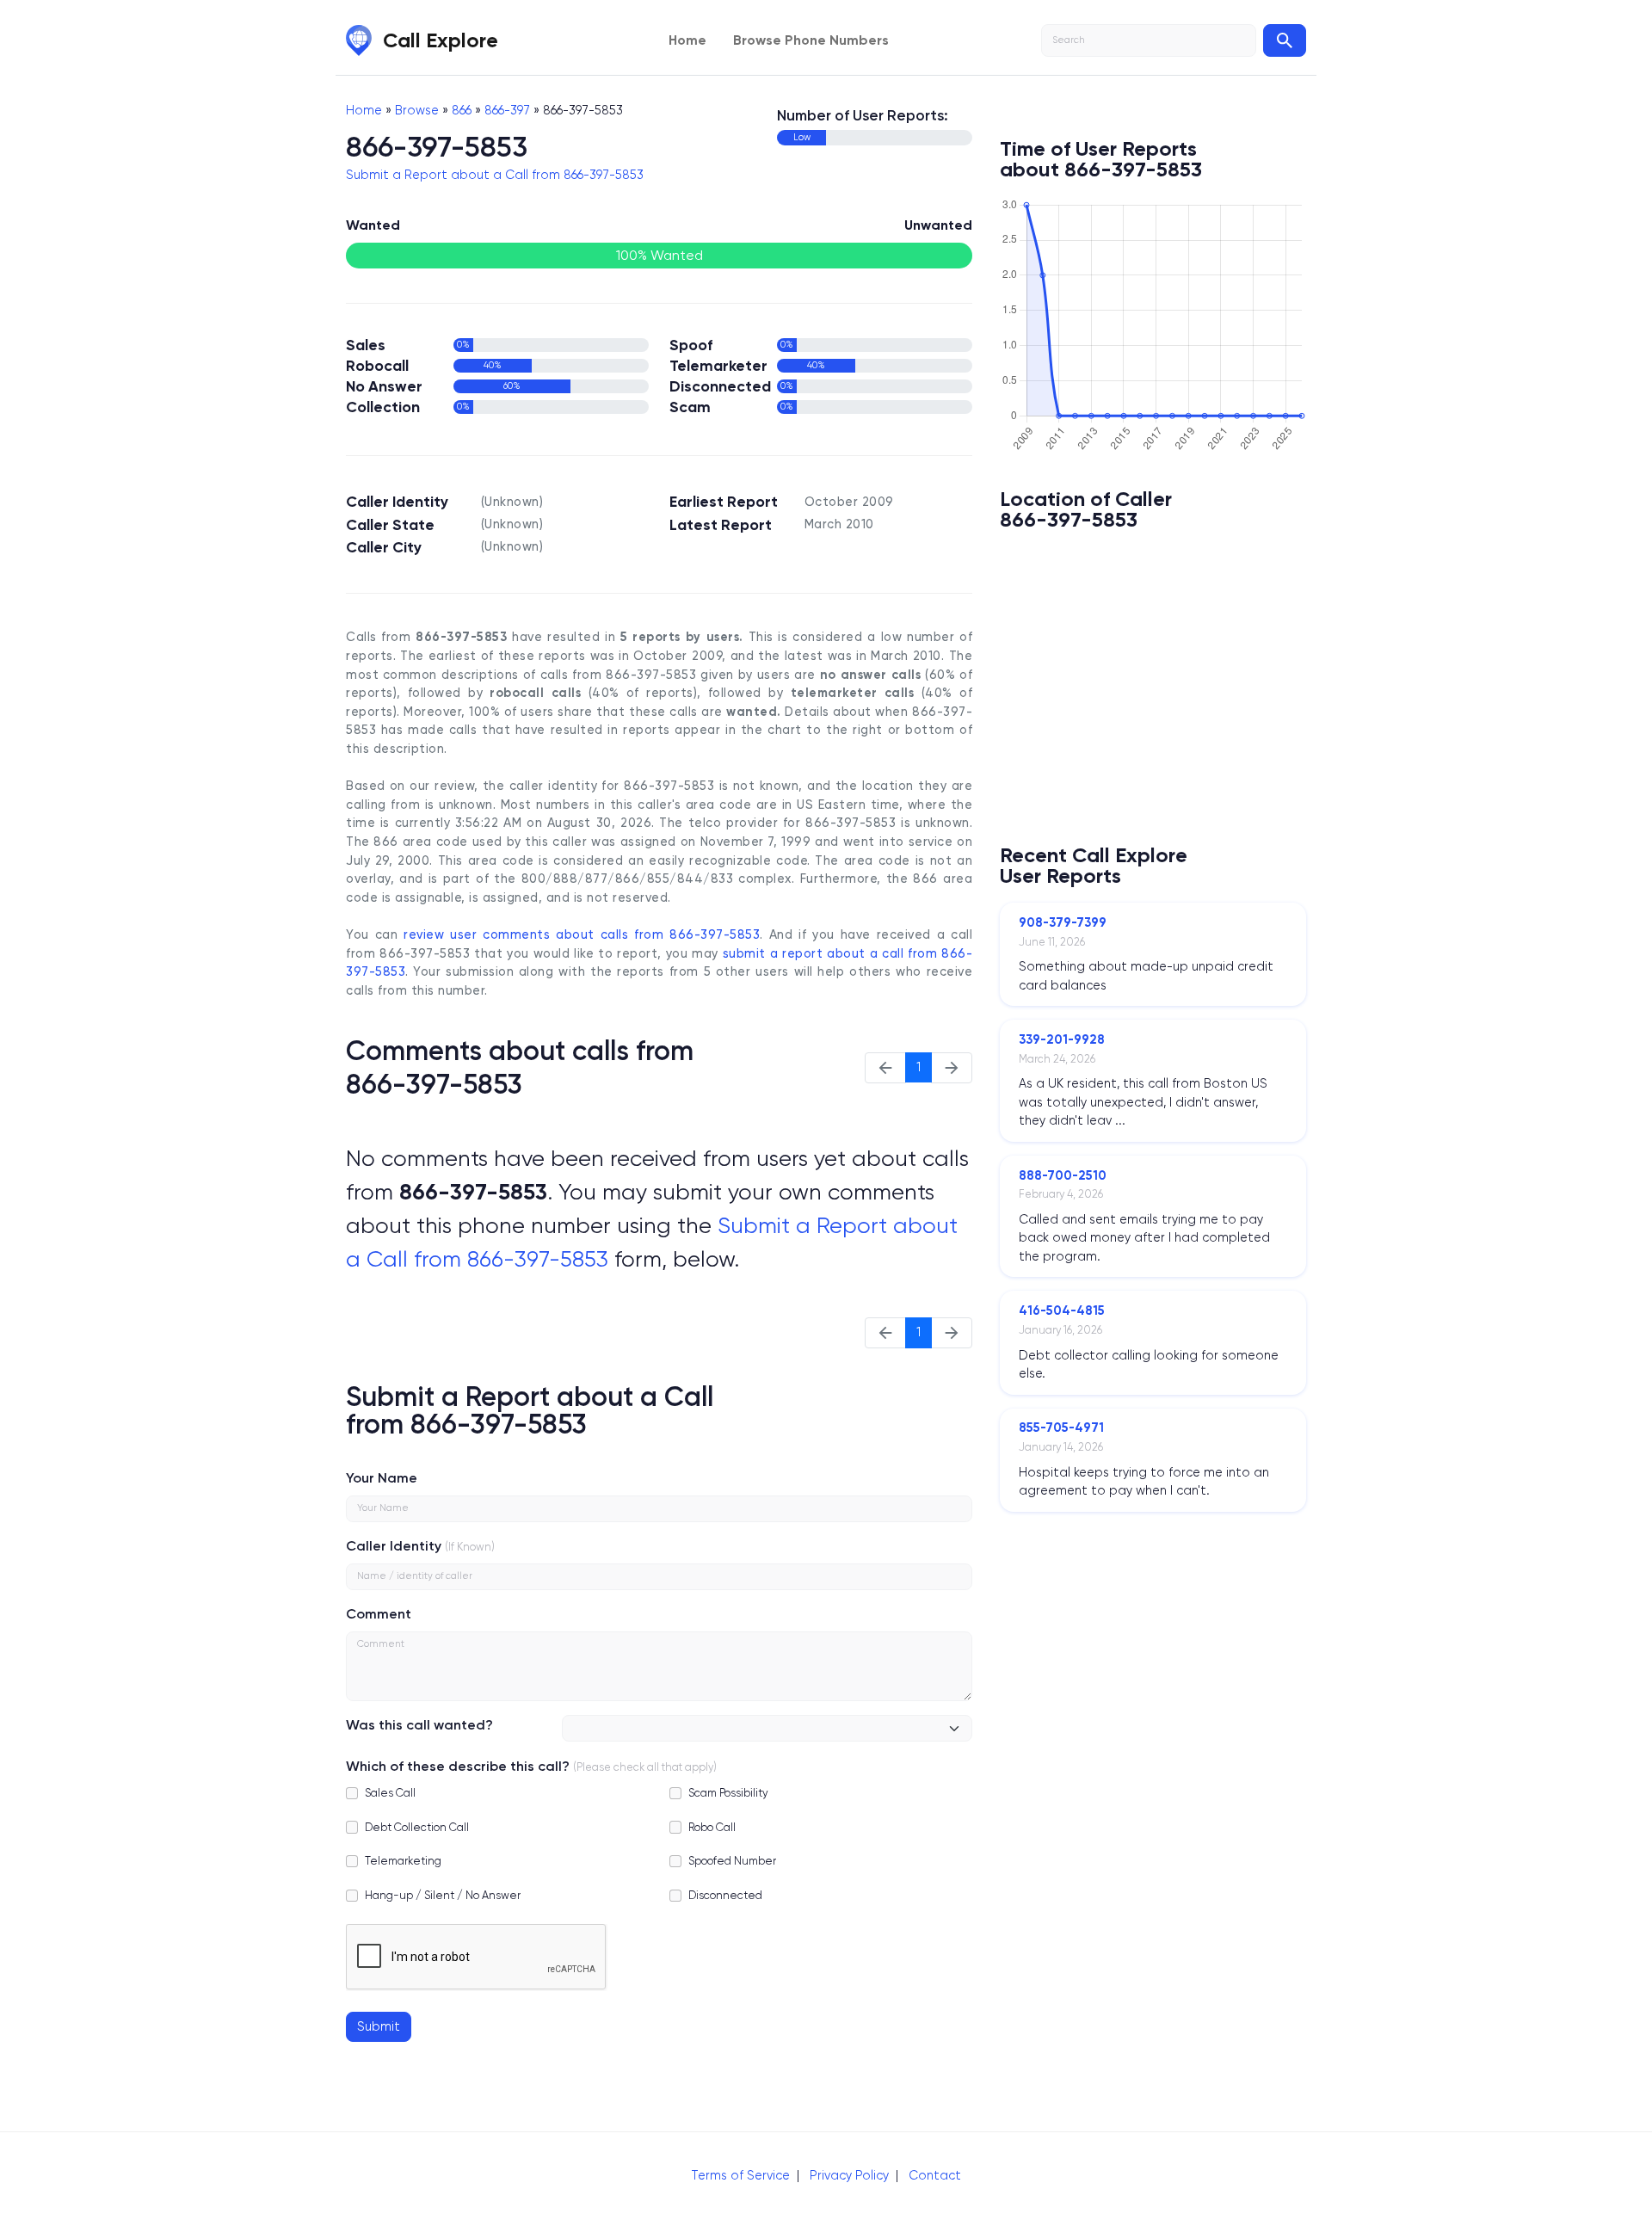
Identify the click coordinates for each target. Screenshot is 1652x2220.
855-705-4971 (1061, 1428)
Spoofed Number (732, 1861)
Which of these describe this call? (458, 1766)
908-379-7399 (1063, 922)
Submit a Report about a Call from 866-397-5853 (495, 175)
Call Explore (441, 40)
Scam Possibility (728, 1793)
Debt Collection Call (417, 1827)
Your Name (382, 1478)
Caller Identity (394, 1546)
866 (462, 110)
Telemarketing (403, 1861)
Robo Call (712, 1827)
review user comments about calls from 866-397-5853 (582, 935)
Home (687, 40)
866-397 (507, 110)
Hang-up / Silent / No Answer (443, 1895)
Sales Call (390, 1793)
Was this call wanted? (419, 1725)
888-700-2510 (1063, 1175)
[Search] (1285, 40)
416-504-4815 (1062, 1310)
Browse (417, 110)
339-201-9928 (1062, 1039)
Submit (379, 2026)
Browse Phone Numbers (811, 40)
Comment (379, 1614)
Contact (935, 2175)
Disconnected (725, 1895)
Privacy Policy (849, 2175)
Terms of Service (740, 2175)
